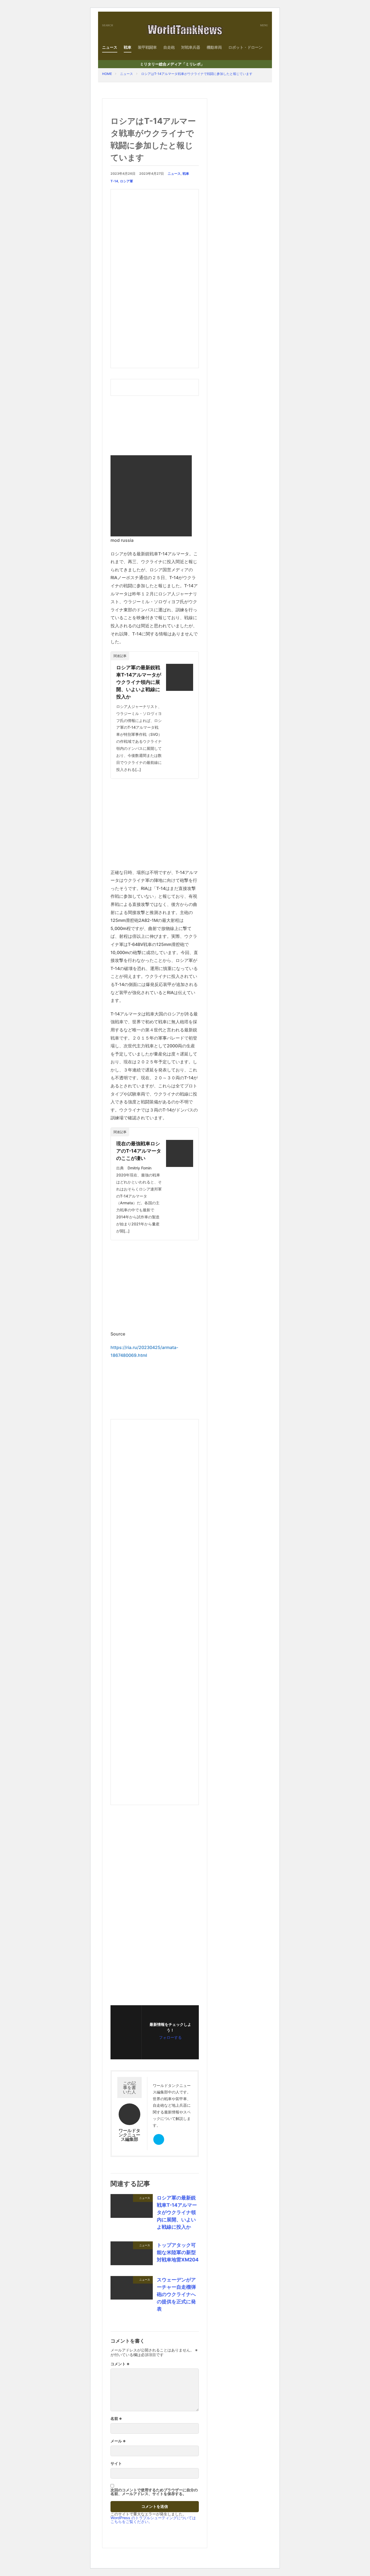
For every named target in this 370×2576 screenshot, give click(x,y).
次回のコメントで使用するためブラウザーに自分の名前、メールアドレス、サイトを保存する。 (154, 2492)
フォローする (170, 2037)
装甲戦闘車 (147, 47)
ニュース (110, 47)
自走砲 (169, 47)
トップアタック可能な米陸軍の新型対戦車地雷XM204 (178, 2252)
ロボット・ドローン (245, 47)
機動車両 (214, 47)
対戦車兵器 (191, 47)
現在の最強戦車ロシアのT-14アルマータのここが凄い (139, 1151)
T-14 (114, 181)
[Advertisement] (155, 279)
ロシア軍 (126, 181)
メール (118, 2441)
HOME (107, 74)
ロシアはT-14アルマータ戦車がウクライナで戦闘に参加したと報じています (197, 74)
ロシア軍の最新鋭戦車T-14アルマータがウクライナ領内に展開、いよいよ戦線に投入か (139, 682)
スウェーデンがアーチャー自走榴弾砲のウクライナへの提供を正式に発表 (176, 2294)
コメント (120, 2364)
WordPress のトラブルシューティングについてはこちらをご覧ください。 (153, 2520)
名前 (116, 2419)
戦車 (128, 47)
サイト (116, 2463)
